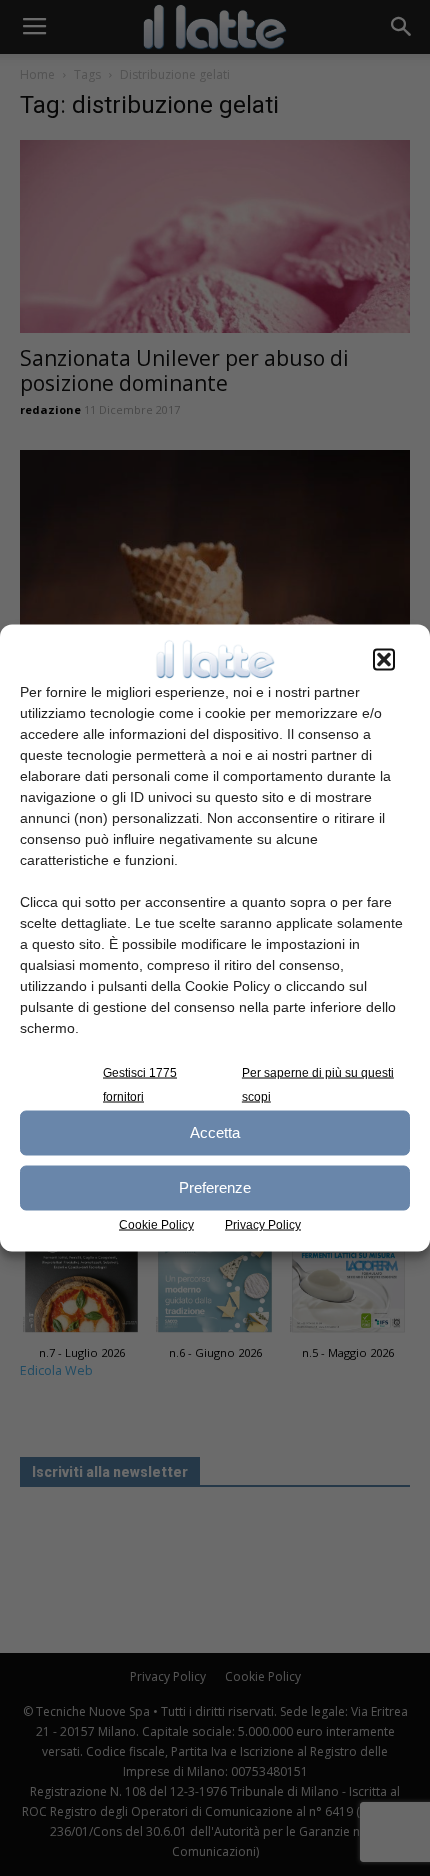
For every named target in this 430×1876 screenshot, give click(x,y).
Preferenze (215, 1187)
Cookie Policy (156, 1224)
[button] (384, 659)
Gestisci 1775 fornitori (140, 1084)
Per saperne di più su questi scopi (318, 1084)
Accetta (215, 1132)
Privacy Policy (263, 1224)
